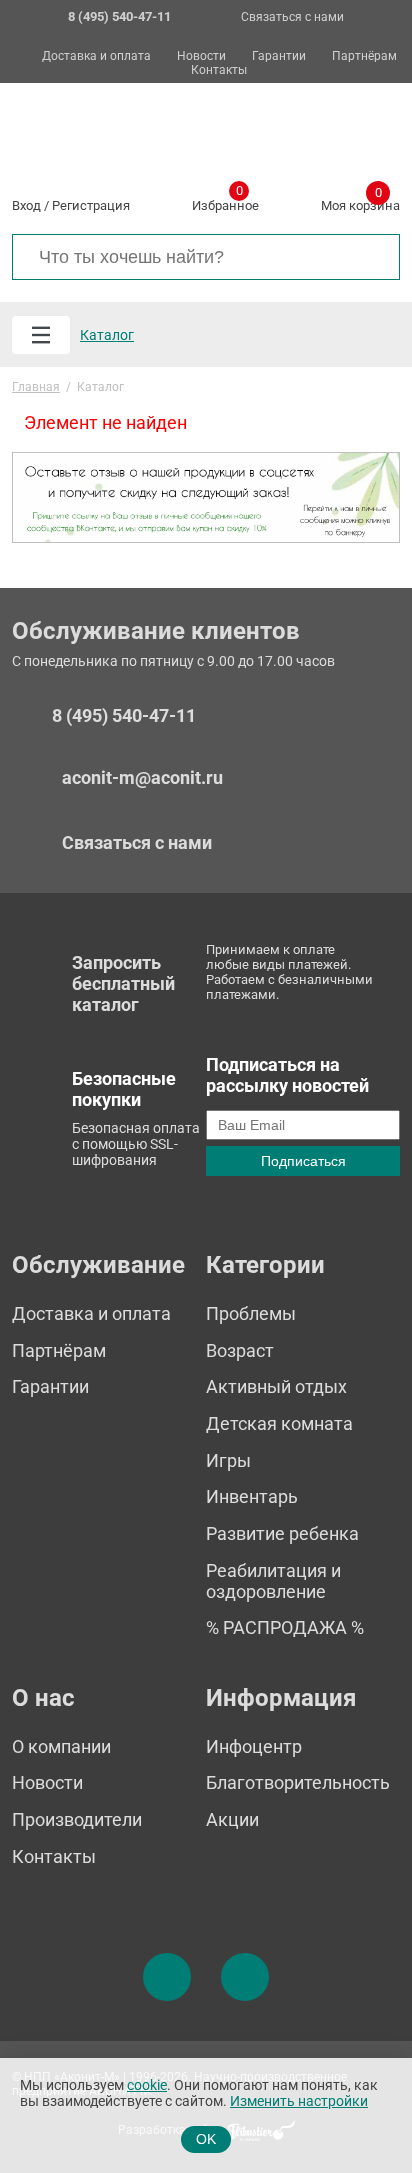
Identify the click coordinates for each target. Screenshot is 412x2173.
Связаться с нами (292, 17)
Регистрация (91, 205)
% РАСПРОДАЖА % (285, 1627)
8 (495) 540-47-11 (124, 716)
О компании (61, 1746)
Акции (232, 1819)
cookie (147, 2085)
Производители (77, 1819)
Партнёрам (364, 56)
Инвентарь (252, 1496)
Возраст (240, 1350)
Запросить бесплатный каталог (123, 983)
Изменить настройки (299, 2101)
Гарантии (279, 56)
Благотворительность (298, 1782)
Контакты (219, 70)
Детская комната (279, 1423)
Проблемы (251, 1313)
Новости (201, 56)
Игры (228, 1460)
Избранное (225, 202)
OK (206, 2139)
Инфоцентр (254, 1746)
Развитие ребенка (282, 1533)
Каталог (107, 335)
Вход (26, 205)
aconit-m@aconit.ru (142, 777)
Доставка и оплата (96, 56)
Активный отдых (276, 1386)
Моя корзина (360, 202)
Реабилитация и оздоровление (273, 1581)
